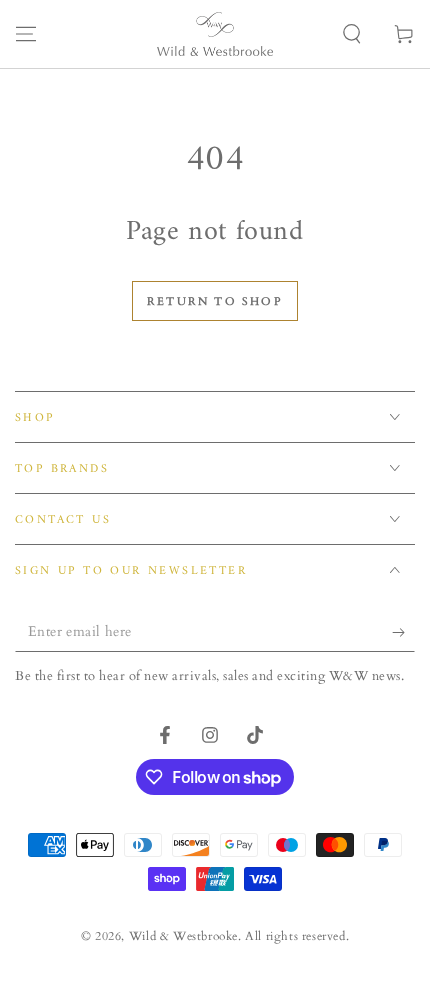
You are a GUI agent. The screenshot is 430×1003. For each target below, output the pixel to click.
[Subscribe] (403, 632)
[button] (352, 34)
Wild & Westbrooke (183, 936)
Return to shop (215, 301)
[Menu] (26, 34)
